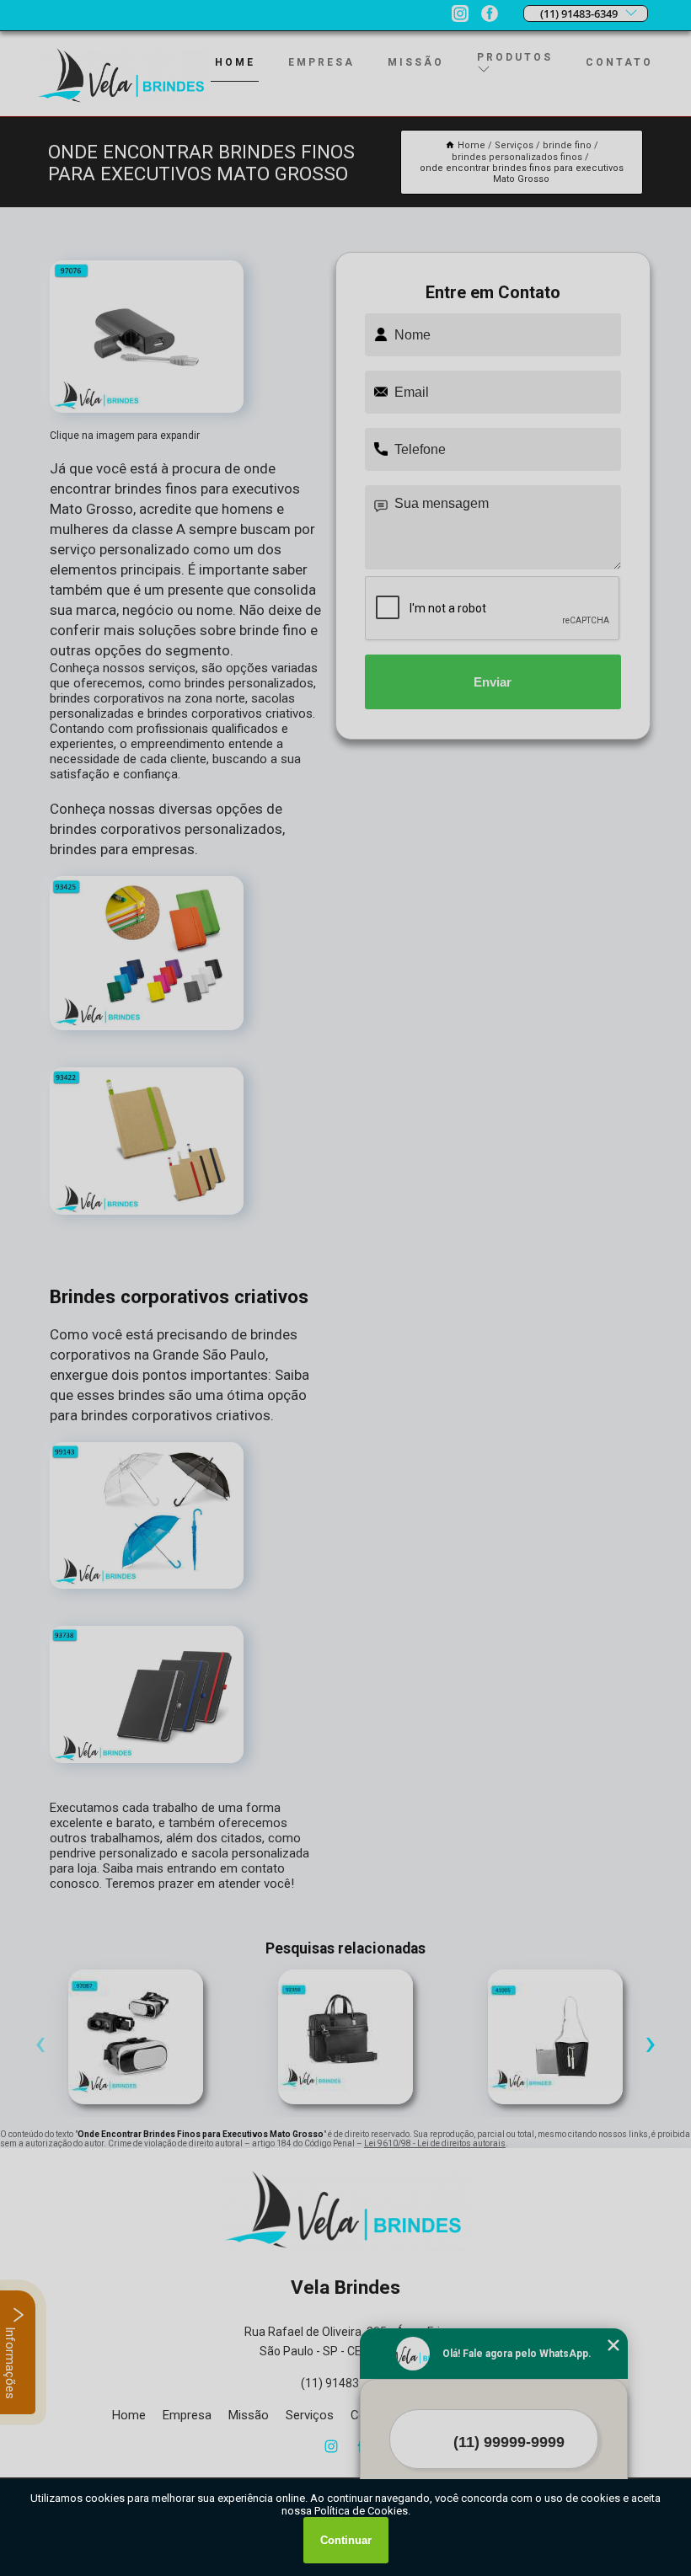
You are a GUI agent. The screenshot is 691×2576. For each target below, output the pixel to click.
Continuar (346, 2540)
